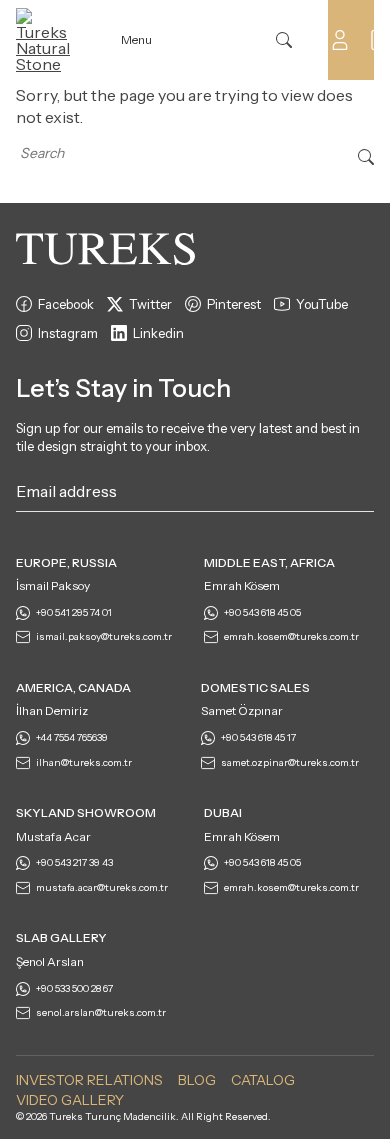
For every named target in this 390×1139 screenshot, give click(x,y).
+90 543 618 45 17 (258, 737)
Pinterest (234, 304)
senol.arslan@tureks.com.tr (101, 1012)
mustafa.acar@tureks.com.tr (102, 887)
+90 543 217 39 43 (74, 862)
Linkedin (158, 333)
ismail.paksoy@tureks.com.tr (104, 636)
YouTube (322, 304)
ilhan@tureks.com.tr (84, 762)
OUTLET (229, 40)
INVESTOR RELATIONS (89, 1080)
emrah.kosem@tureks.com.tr (291, 636)
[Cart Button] (380, 38)
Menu (136, 39)
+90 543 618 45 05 (262, 612)
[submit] (364, 495)
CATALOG (263, 1080)
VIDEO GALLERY (70, 1100)
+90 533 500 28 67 (74, 988)
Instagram (68, 333)
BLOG (197, 1080)
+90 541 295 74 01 (74, 612)
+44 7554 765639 (72, 737)
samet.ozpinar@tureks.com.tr (290, 762)
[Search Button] (366, 155)
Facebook (66, 304)
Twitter (150, 304)
